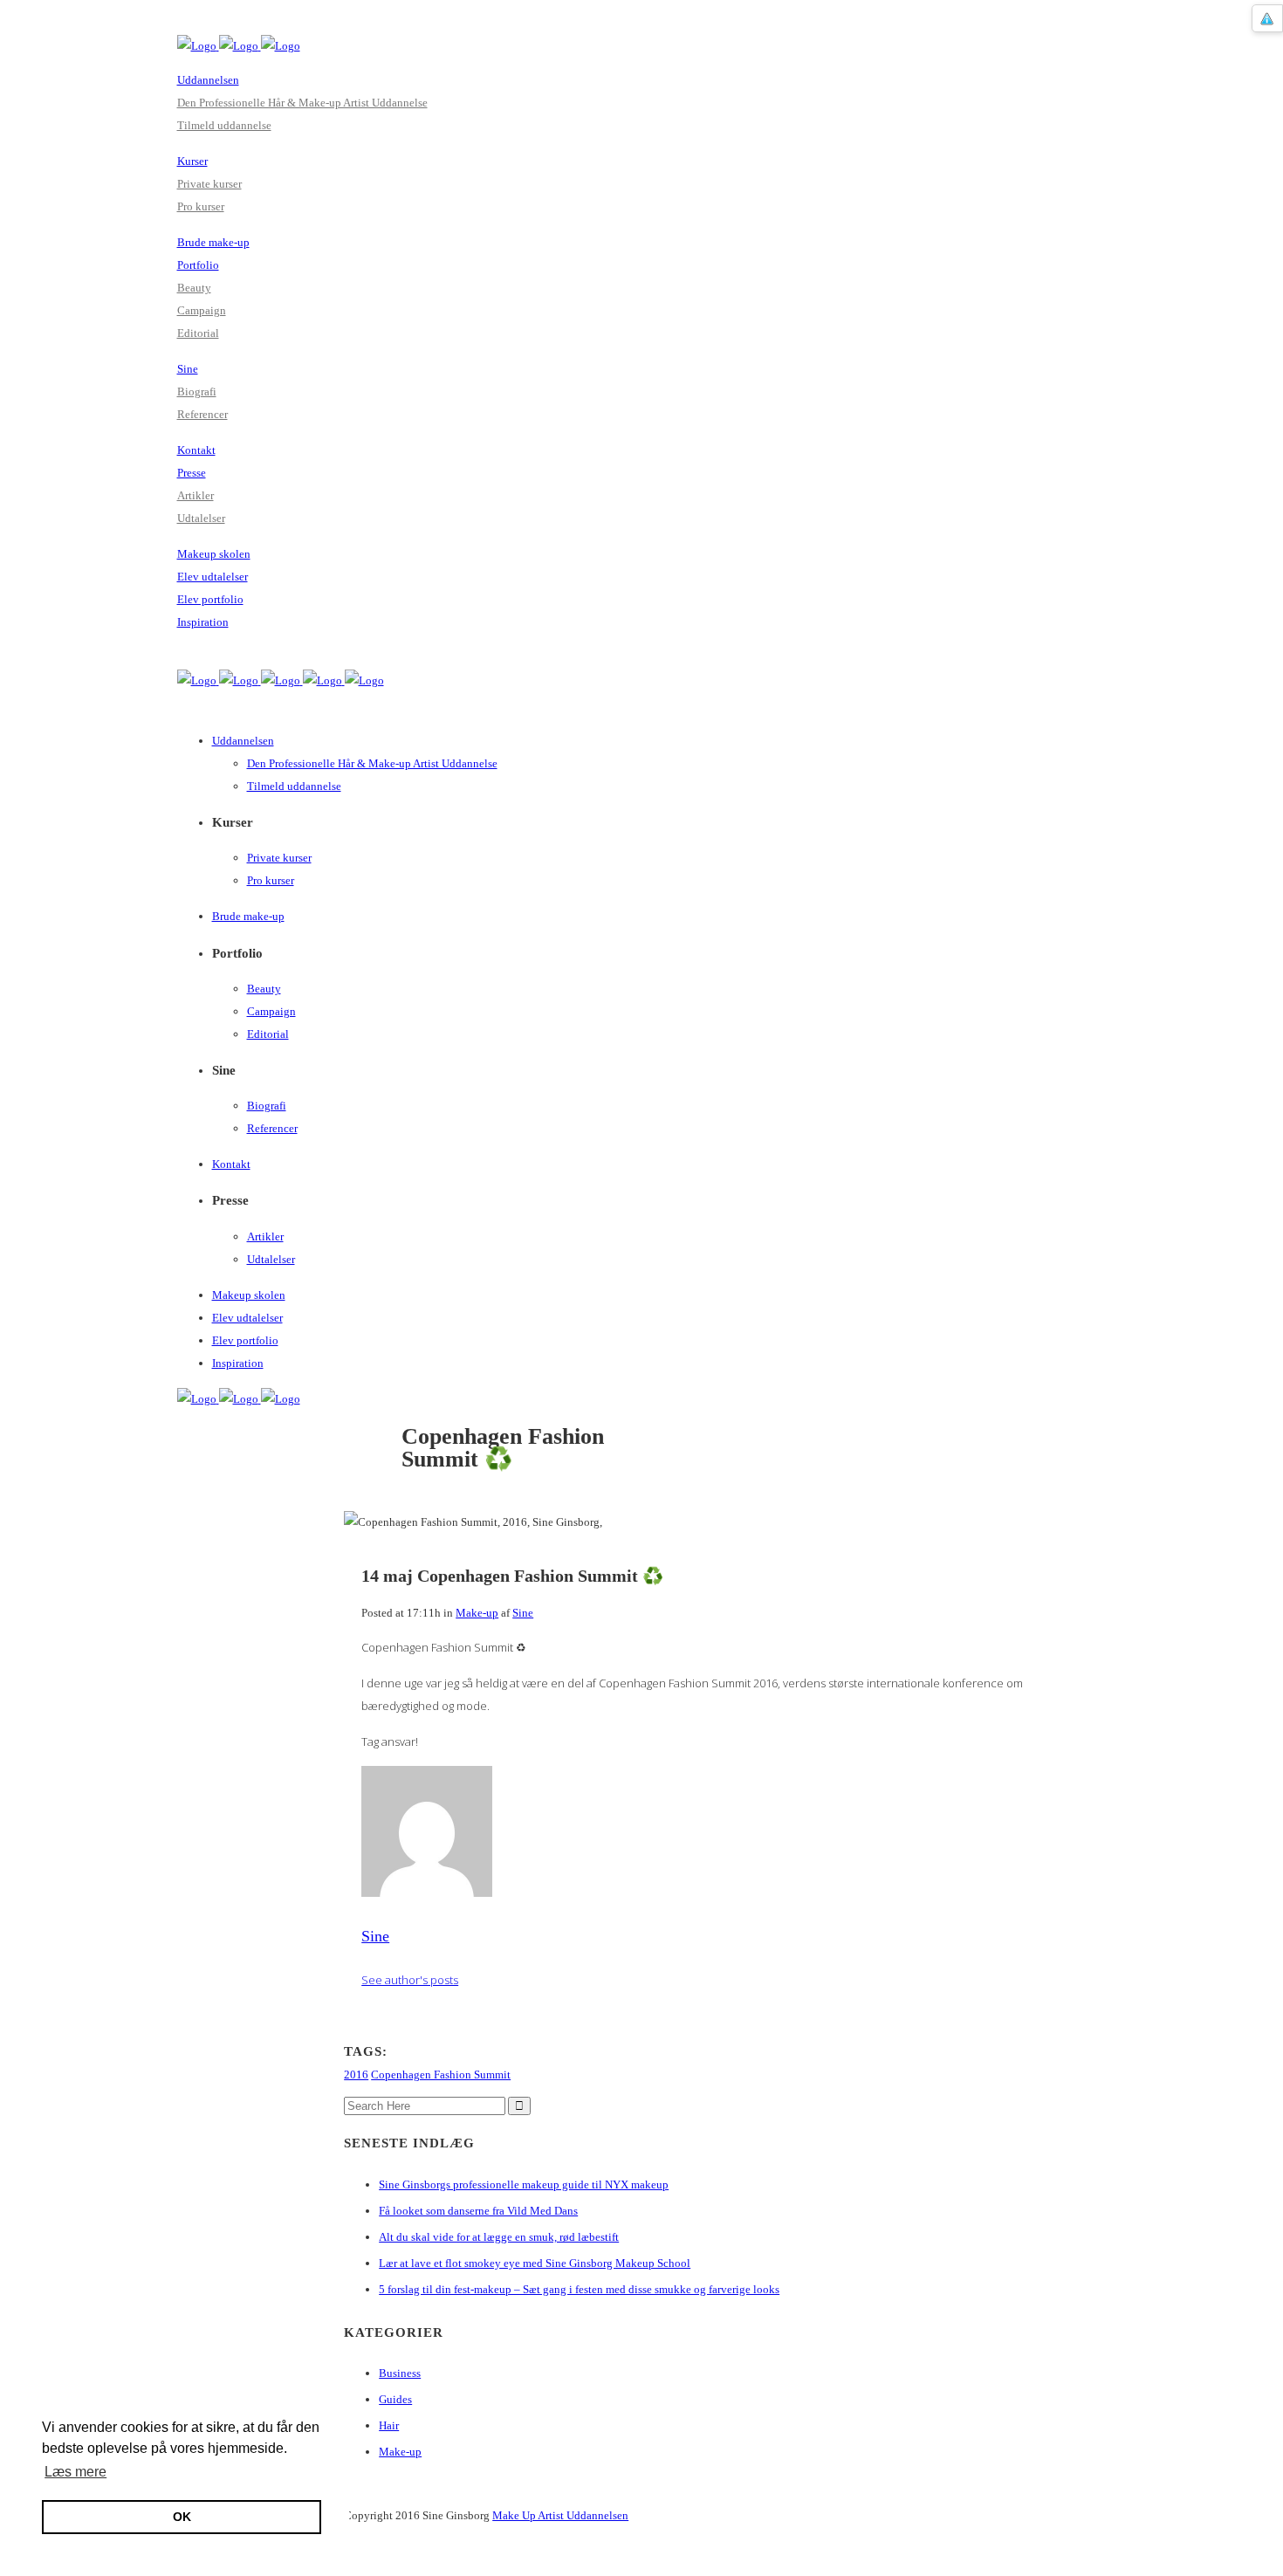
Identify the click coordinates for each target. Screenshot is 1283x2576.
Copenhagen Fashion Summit (441, 2075)
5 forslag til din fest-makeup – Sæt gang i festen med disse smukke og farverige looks (579, 2289)
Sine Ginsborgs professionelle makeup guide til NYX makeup (524, 2184)
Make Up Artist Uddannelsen (560, 2515)
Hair (389, 2425)
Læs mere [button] (75, 2472)
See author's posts (410, 1980)
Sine (523, 1613)
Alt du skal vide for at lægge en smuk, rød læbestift (499, 2237)
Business (400, 2373)
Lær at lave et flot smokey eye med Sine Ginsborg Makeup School (535, 2263)
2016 (356, 2075)
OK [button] (182, 2517)
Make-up (477, 1613)
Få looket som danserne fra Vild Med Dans (478, 2211)
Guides (395, 2399)
